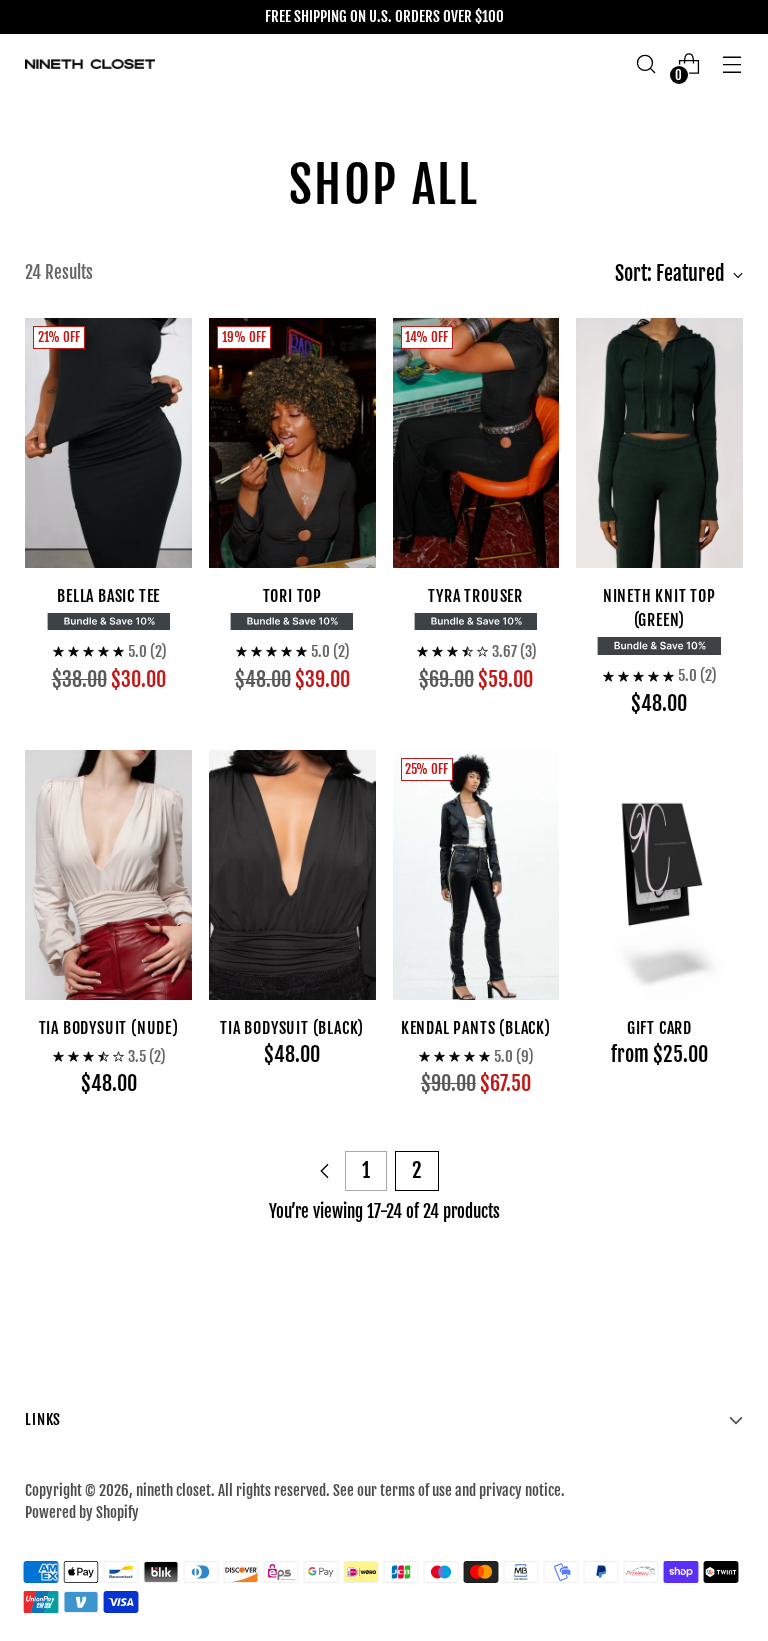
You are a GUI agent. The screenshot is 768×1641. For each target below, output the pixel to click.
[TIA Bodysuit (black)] (292, 875)
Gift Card (659, 1028)
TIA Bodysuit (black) (292, 1028)
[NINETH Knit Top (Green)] (659, 443)
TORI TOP (292, 596)
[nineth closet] (90, 64)
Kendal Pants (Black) (476, 1028)
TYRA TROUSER (475, 596)
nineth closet (173, 1490)
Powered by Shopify (82, 1512)
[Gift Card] (659, 875)
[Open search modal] (646, 64)
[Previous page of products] (325, 1171)
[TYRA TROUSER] (476, 443)
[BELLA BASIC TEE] (108, 443)
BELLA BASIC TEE (108, 596)
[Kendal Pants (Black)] (476, 875)
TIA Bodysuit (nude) (109, 1028)
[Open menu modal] (732, 64)
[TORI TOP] (292, 443)
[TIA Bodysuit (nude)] (108, 875)
